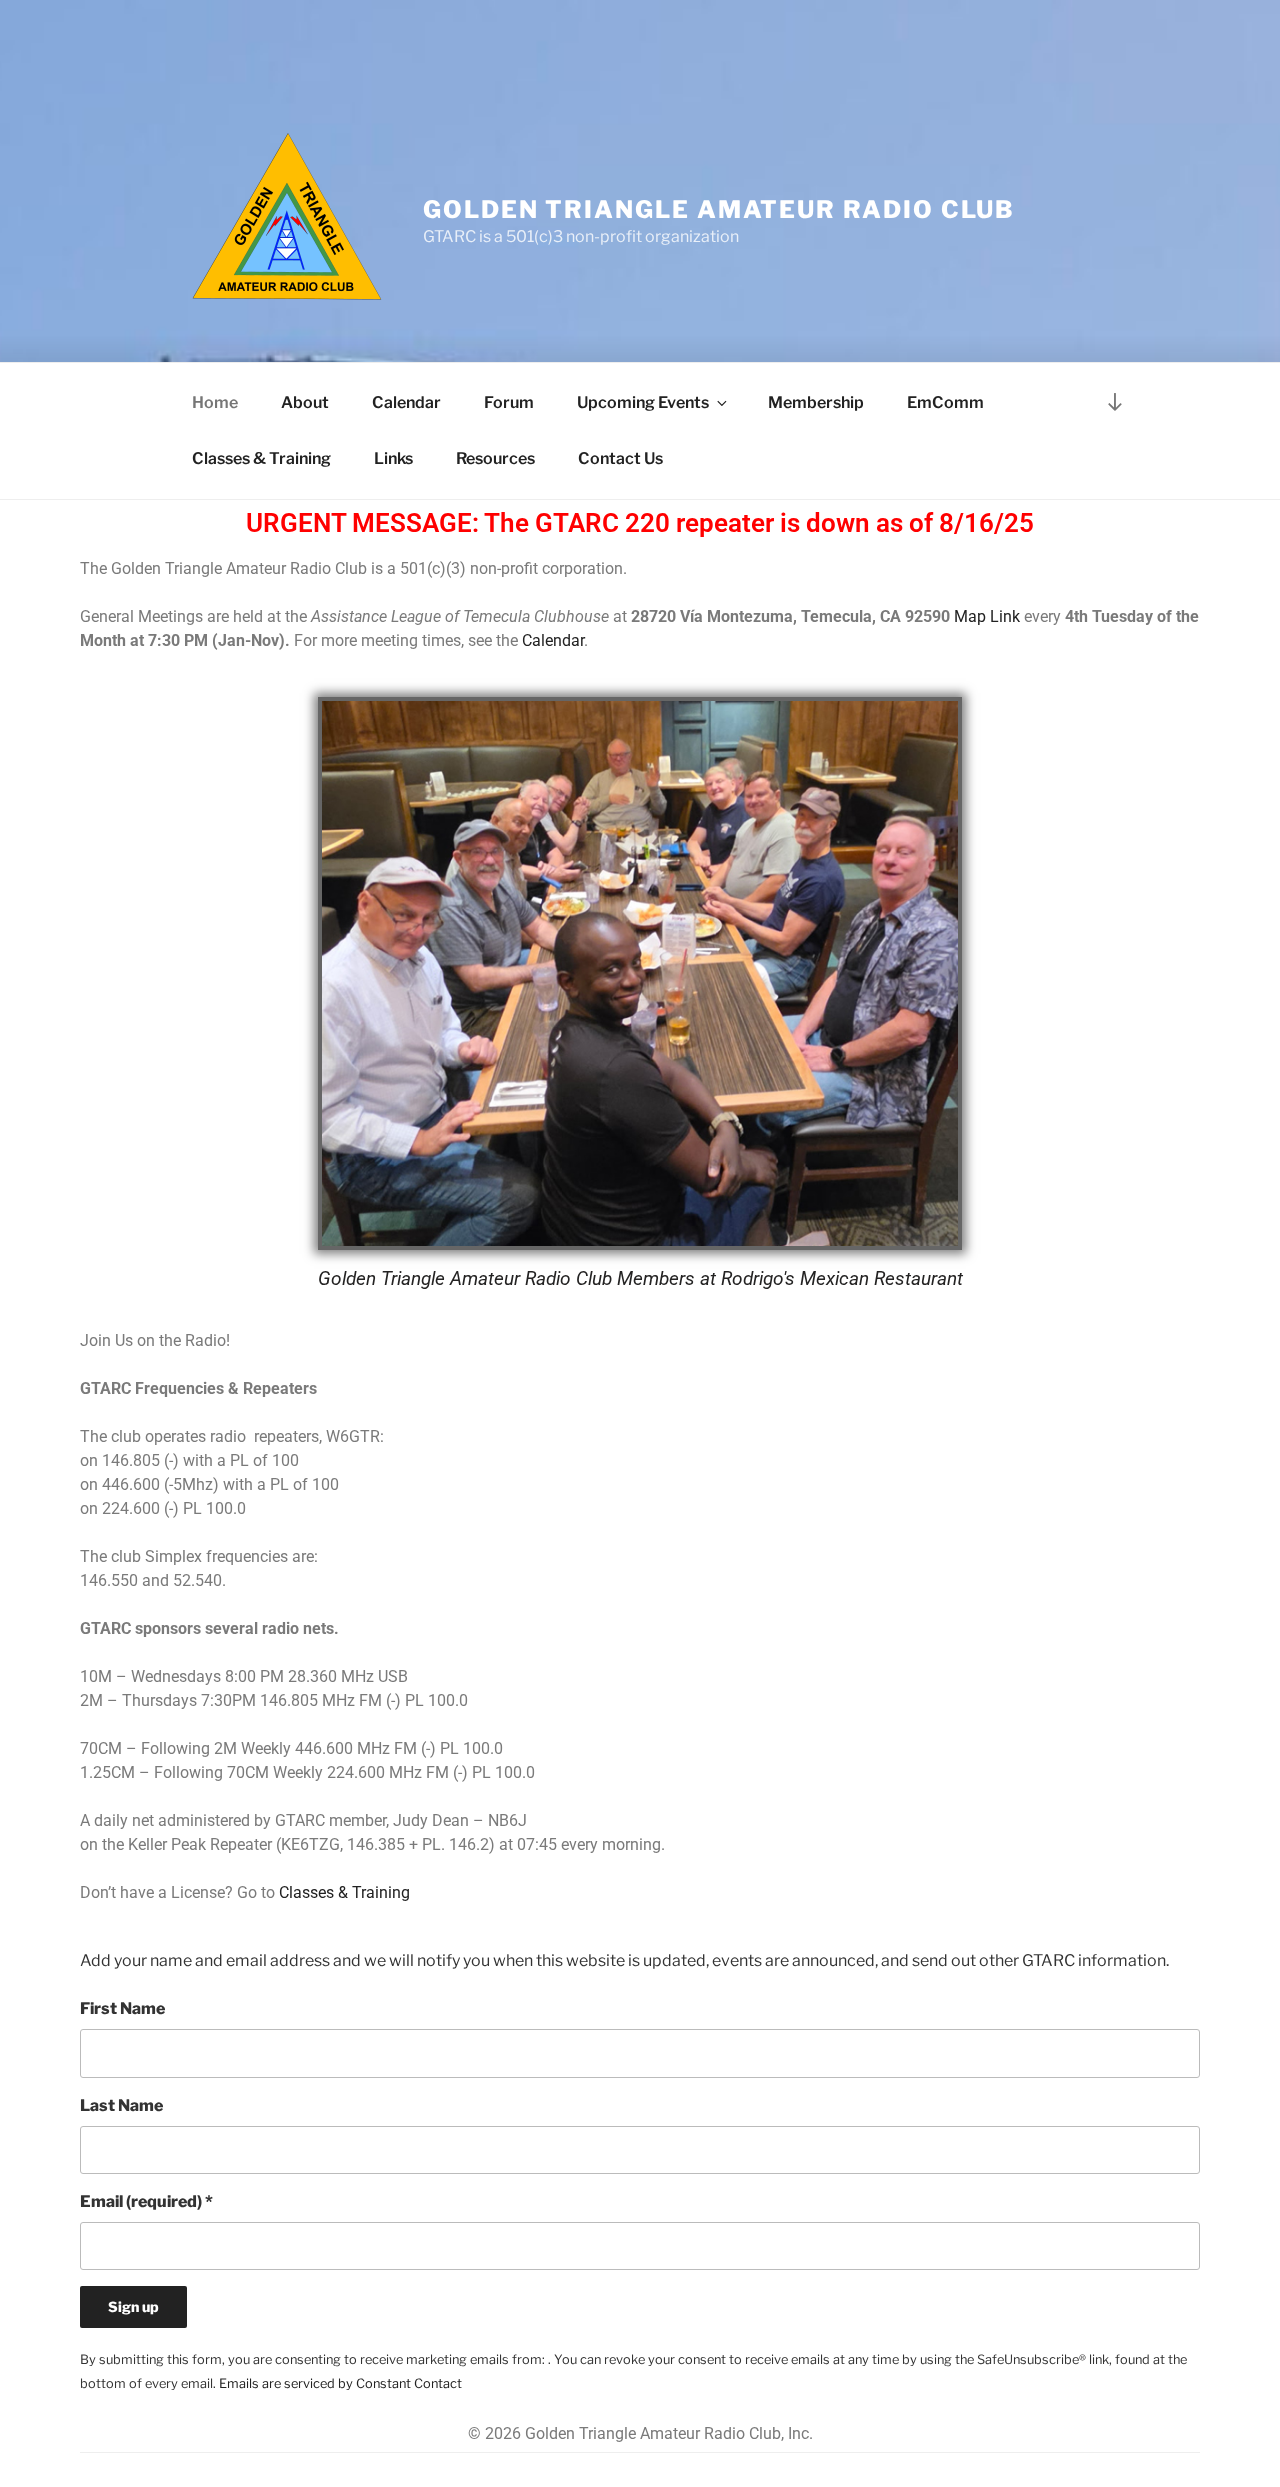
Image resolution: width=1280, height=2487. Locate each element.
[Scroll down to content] (1115, 402)
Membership (816, 402)
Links (393, 458)
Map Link (987, 616)
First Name (122, 2008)
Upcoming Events (643, 402)
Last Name (121, 2105)
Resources (495, 458)
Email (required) (146, 2201)
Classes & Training (261, 458)
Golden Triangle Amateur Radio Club (719, 209)
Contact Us (620, 458)
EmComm (945, 402)
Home (215, 402)
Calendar (406, 402)
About (305, 402)
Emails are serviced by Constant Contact (340, 2383)
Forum (509, 402)
